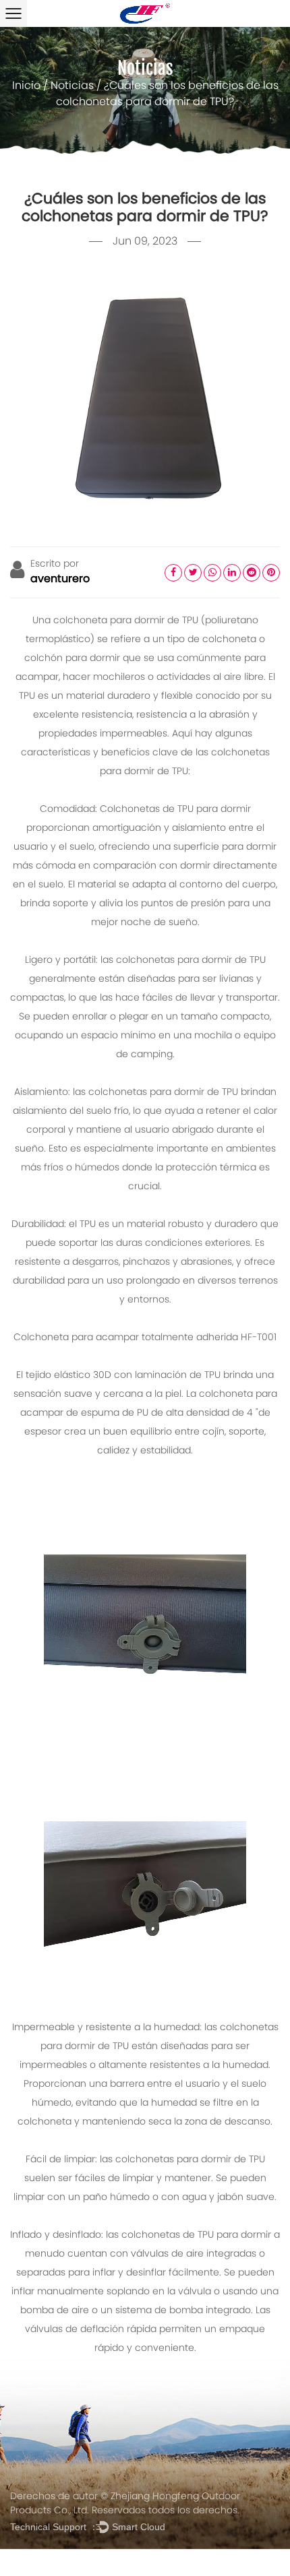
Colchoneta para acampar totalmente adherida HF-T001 (145, 1338)
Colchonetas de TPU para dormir (175, 810)
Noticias (72, 86)
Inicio (26, 86)
